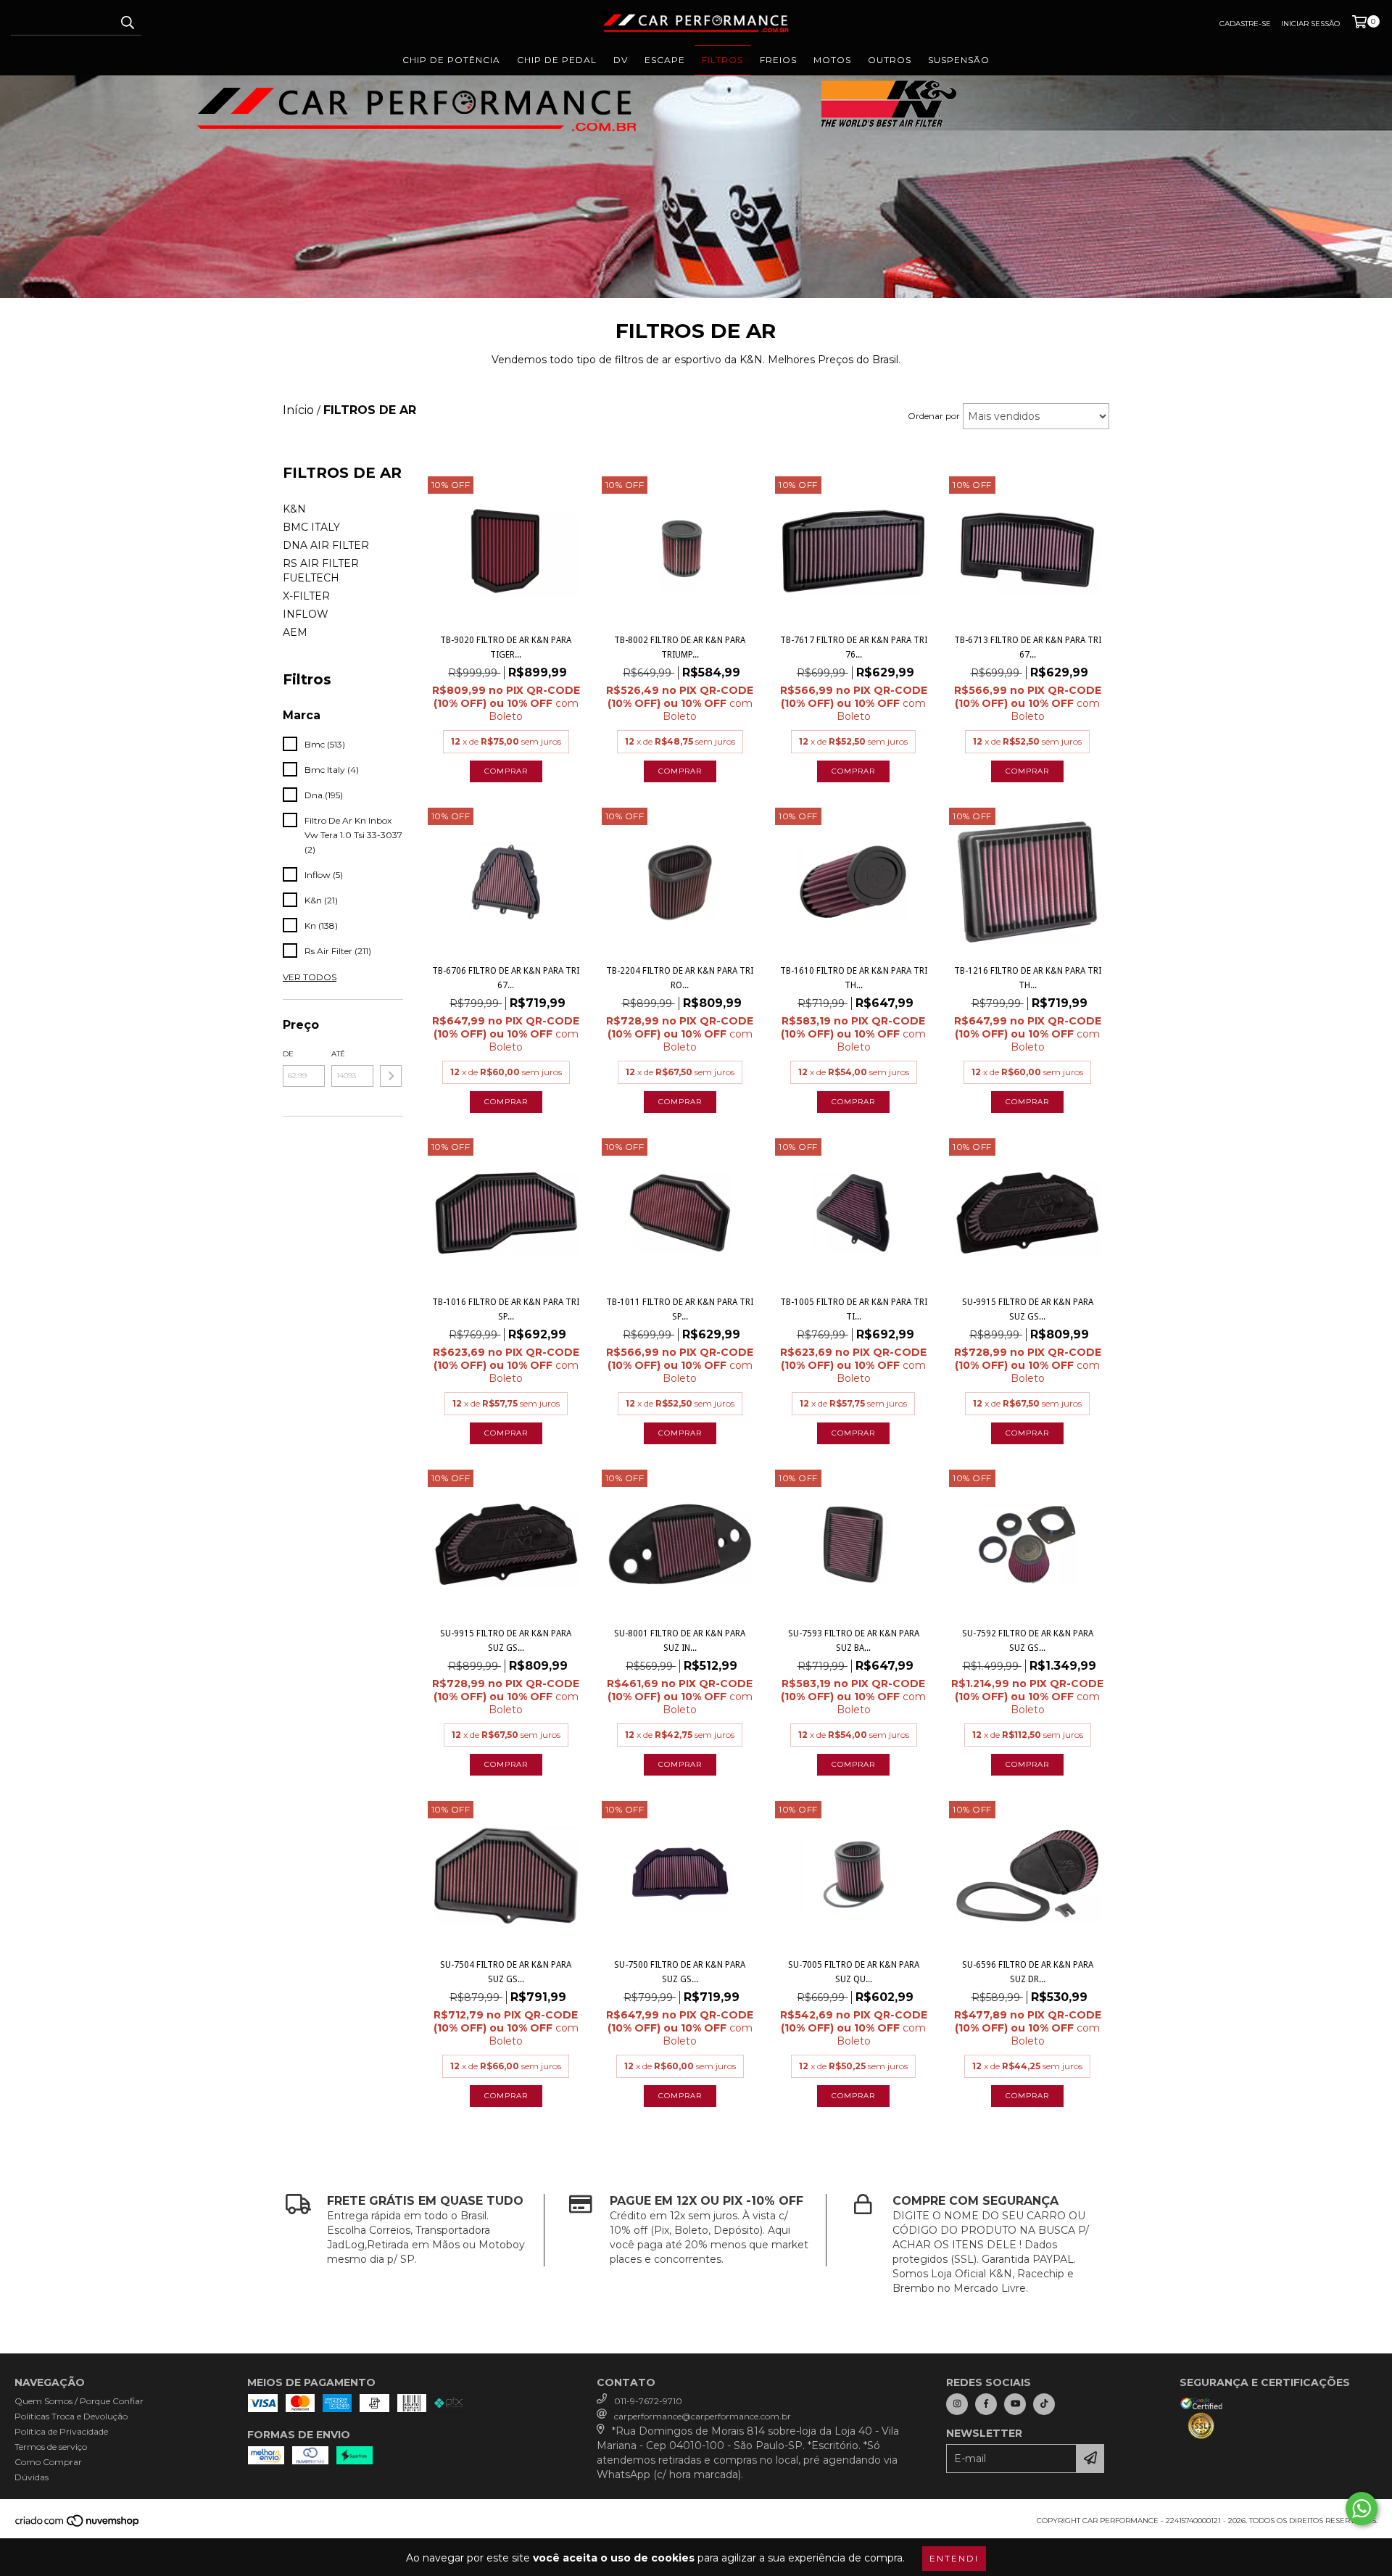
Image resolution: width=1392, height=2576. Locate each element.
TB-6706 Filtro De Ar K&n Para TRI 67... (506, 978)
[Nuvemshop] (78, 2525)
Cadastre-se (1245, 24)
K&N (294, 509)
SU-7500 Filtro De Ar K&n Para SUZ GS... (680, 1972)
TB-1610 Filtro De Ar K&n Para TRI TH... (854, 978)
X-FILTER (306, 596)
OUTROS (890, 60)
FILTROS (722, 60)
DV (621, 60)
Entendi (954, 2558)
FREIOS (778, 60)
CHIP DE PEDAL (557, 60)
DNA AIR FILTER (326, 545)
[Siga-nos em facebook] (986, 2404)
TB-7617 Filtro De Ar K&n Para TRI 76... (854, 647)
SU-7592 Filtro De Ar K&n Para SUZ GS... (1028, 1641)
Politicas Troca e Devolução (71, 2416)
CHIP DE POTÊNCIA (451, 60)
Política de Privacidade (61, 2431)
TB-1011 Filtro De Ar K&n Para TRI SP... (680, 1309)
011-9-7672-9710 (648, 2401)
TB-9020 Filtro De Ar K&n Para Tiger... (506, 647)
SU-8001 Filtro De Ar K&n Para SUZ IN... (680, 1641)
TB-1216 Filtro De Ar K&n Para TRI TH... (1028, 978)
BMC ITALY (311, 527)
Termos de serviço (51, 2447)
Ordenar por (934, 416)
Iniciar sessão (1310, 24)
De (288, 1054)
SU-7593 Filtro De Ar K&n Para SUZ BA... (854, 1641)
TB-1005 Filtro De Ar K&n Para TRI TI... (854, 1309)
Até (338, 1054)
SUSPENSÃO (959, 60)
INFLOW (306, 614)
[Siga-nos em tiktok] (1044, 2404)
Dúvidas (32, 2477)
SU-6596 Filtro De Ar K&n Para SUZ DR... (1028, 1972)
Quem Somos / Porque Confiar (79, 2401)
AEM (295, 632)
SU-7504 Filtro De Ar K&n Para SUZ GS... (506, 1972)
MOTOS (832, 60)
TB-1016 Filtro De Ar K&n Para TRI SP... (506, 1309)
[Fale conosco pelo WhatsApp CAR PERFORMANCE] (1362, 2509)
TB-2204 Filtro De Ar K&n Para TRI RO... (680, 978)
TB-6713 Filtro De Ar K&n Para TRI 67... (1028, 647)
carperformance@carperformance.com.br (703, 2416)
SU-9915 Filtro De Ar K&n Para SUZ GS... (1028, 1309)
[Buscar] (127, 22)
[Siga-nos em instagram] (957, 2404)
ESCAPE (665, 60)
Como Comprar (48, 2462)
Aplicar (391, 1076)
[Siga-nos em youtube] (1015, 2404)
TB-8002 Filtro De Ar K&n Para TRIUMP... (680, 647)
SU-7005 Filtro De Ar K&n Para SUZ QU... (854, 1972)
